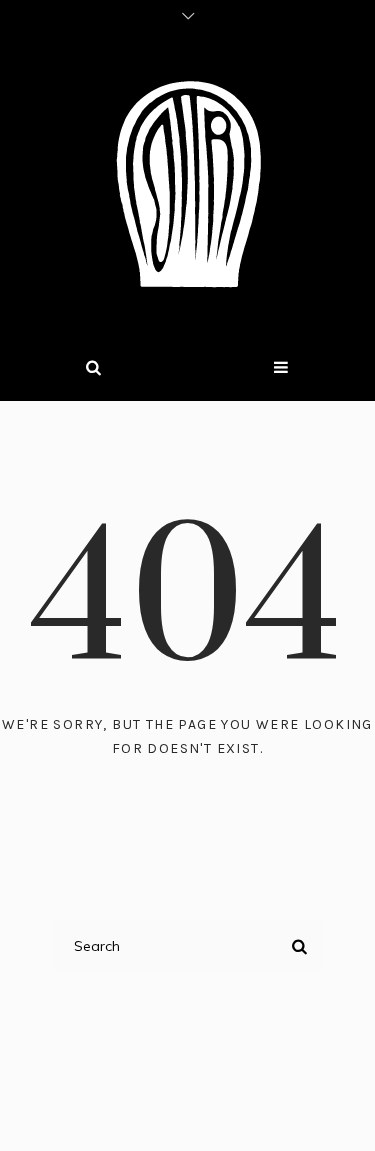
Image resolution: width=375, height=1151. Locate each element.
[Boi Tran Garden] (188, 184)
